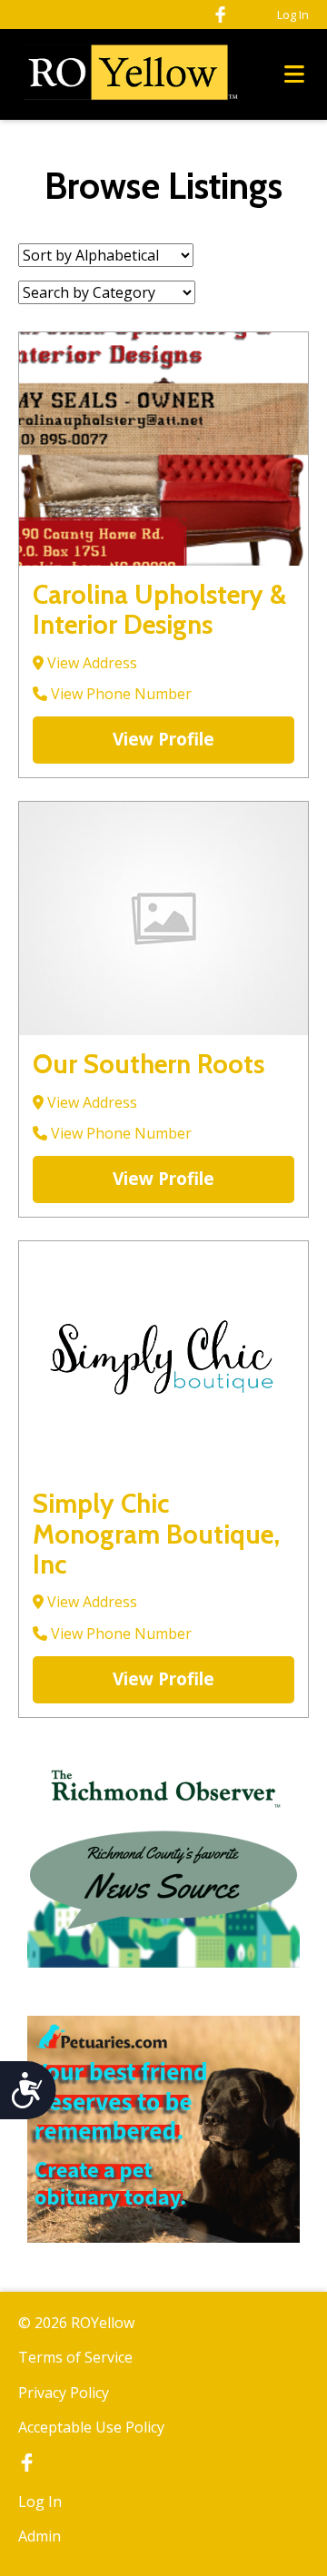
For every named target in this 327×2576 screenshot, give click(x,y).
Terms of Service (75, 2357)
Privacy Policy (64, 2393)
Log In (293, 15)
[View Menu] (294, 75)
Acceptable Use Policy (91, 2427)
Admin (40, 2536)
